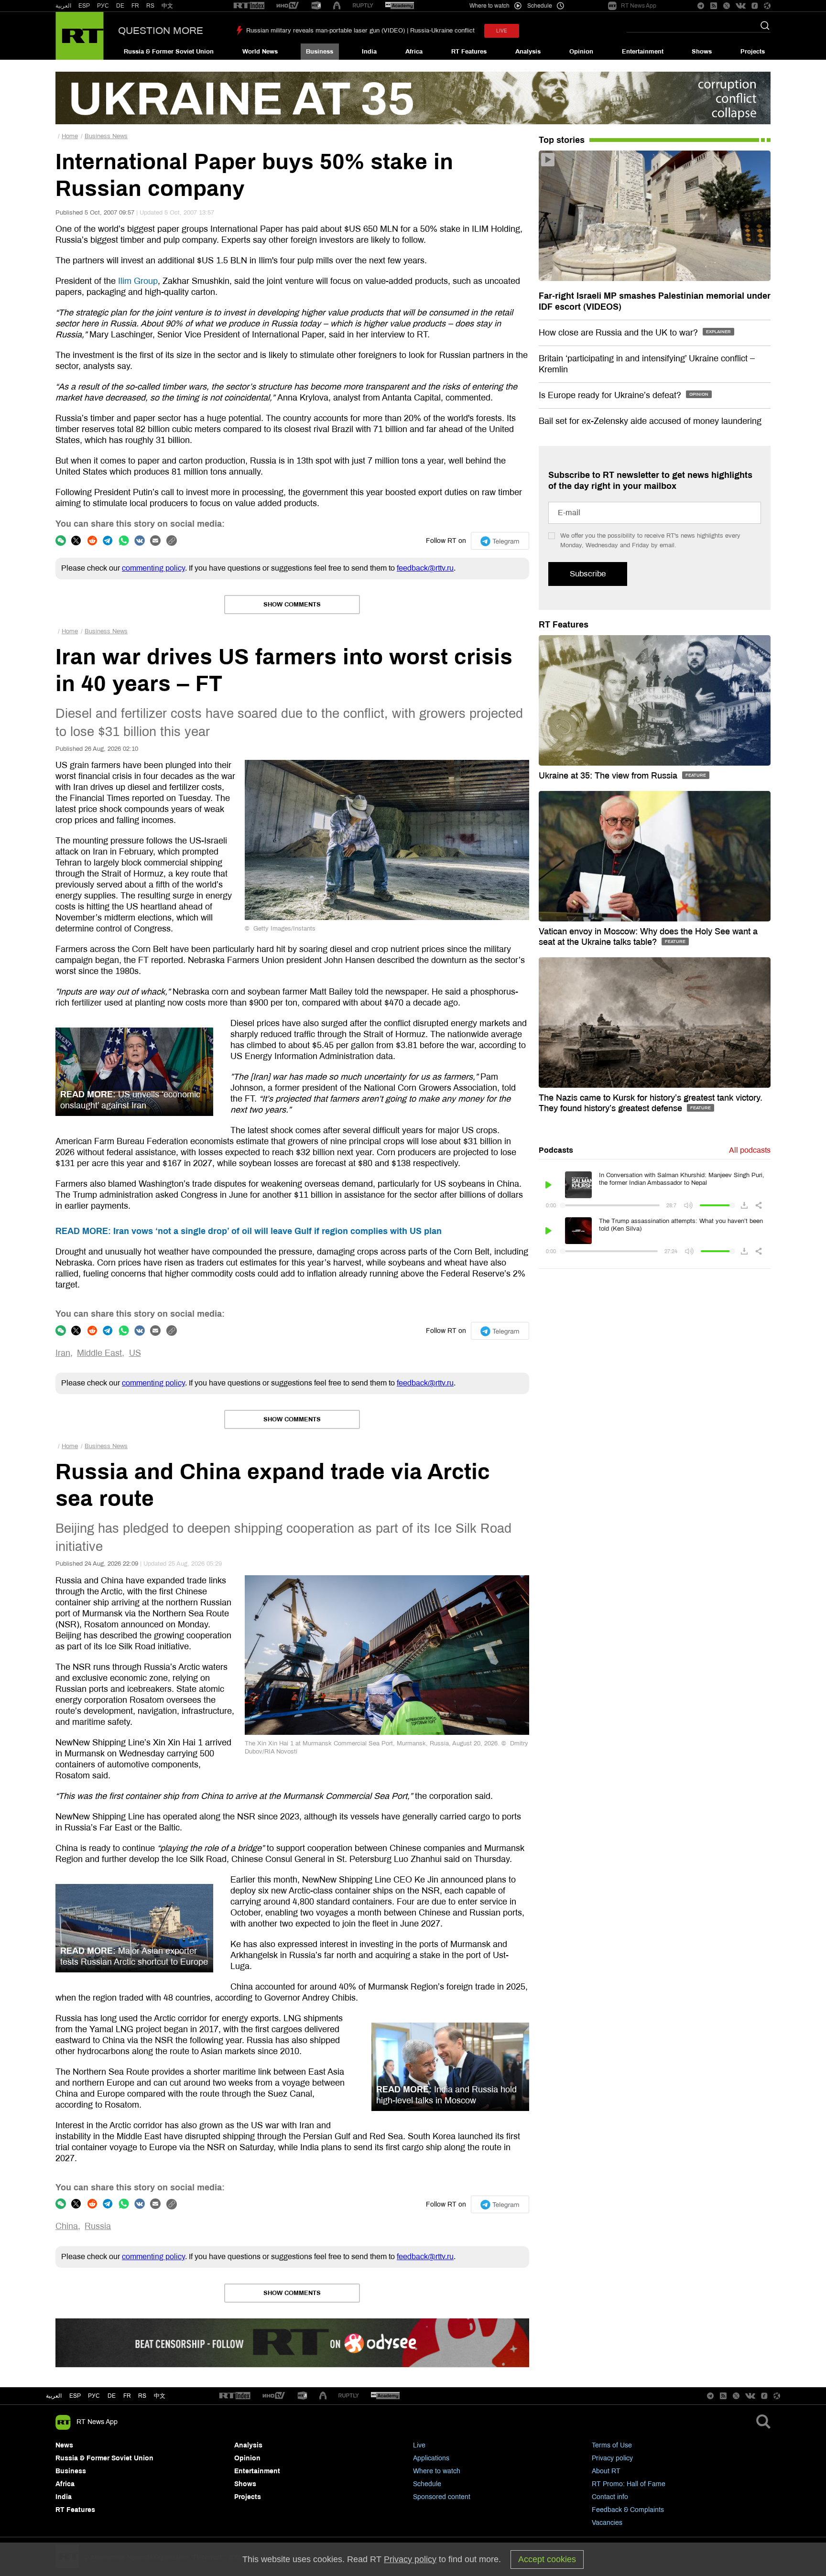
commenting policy (153, 568)
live (502, 31)
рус (94, 2396)
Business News (106, 136)
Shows (702, 52)
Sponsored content (442, 2497)
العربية (63, 6)
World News (260, 52)
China (67, 2226)
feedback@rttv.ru (425, 568)
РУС (103, 6)
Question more (161, 31)
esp (75, 2396)
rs (142, 2396)
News (64, 2445)
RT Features (469, 52)
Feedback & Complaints (628, 2510)
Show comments (292, 605)
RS (150, 6)
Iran (63, 1353)
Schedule (427, 2484)
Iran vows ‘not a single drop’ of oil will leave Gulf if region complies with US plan (249, 1231)
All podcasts (750, 1150)
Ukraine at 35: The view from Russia (609, 776)
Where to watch (437, 2471)
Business (320, 52)
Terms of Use (612, 2445)
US (135, 1353)
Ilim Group (138, 281)
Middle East (99, 1353)
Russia (98, 2226)
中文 (167, 6)
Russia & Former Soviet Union (169, 52)
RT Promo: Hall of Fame (629, 2484)
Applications (431, 2458)
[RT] (249, 6)
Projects (753, 52)
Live (419, 2445)
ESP (84, 6)
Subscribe (588, 574)
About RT (606, 2471)
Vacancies (607, 2523)
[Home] (80, 36)
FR (135, 6)
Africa (414, 52)
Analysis (528, 52)
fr (127, 2396)
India (369, 52)
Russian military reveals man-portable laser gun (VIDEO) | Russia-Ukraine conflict (360, 31)
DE (120, 6)
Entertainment (643, 52)
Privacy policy (612, 2458)
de (112, 2396)
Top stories (562, 140)
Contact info (610, 2497)
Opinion (581, 52)
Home (70, 136)
